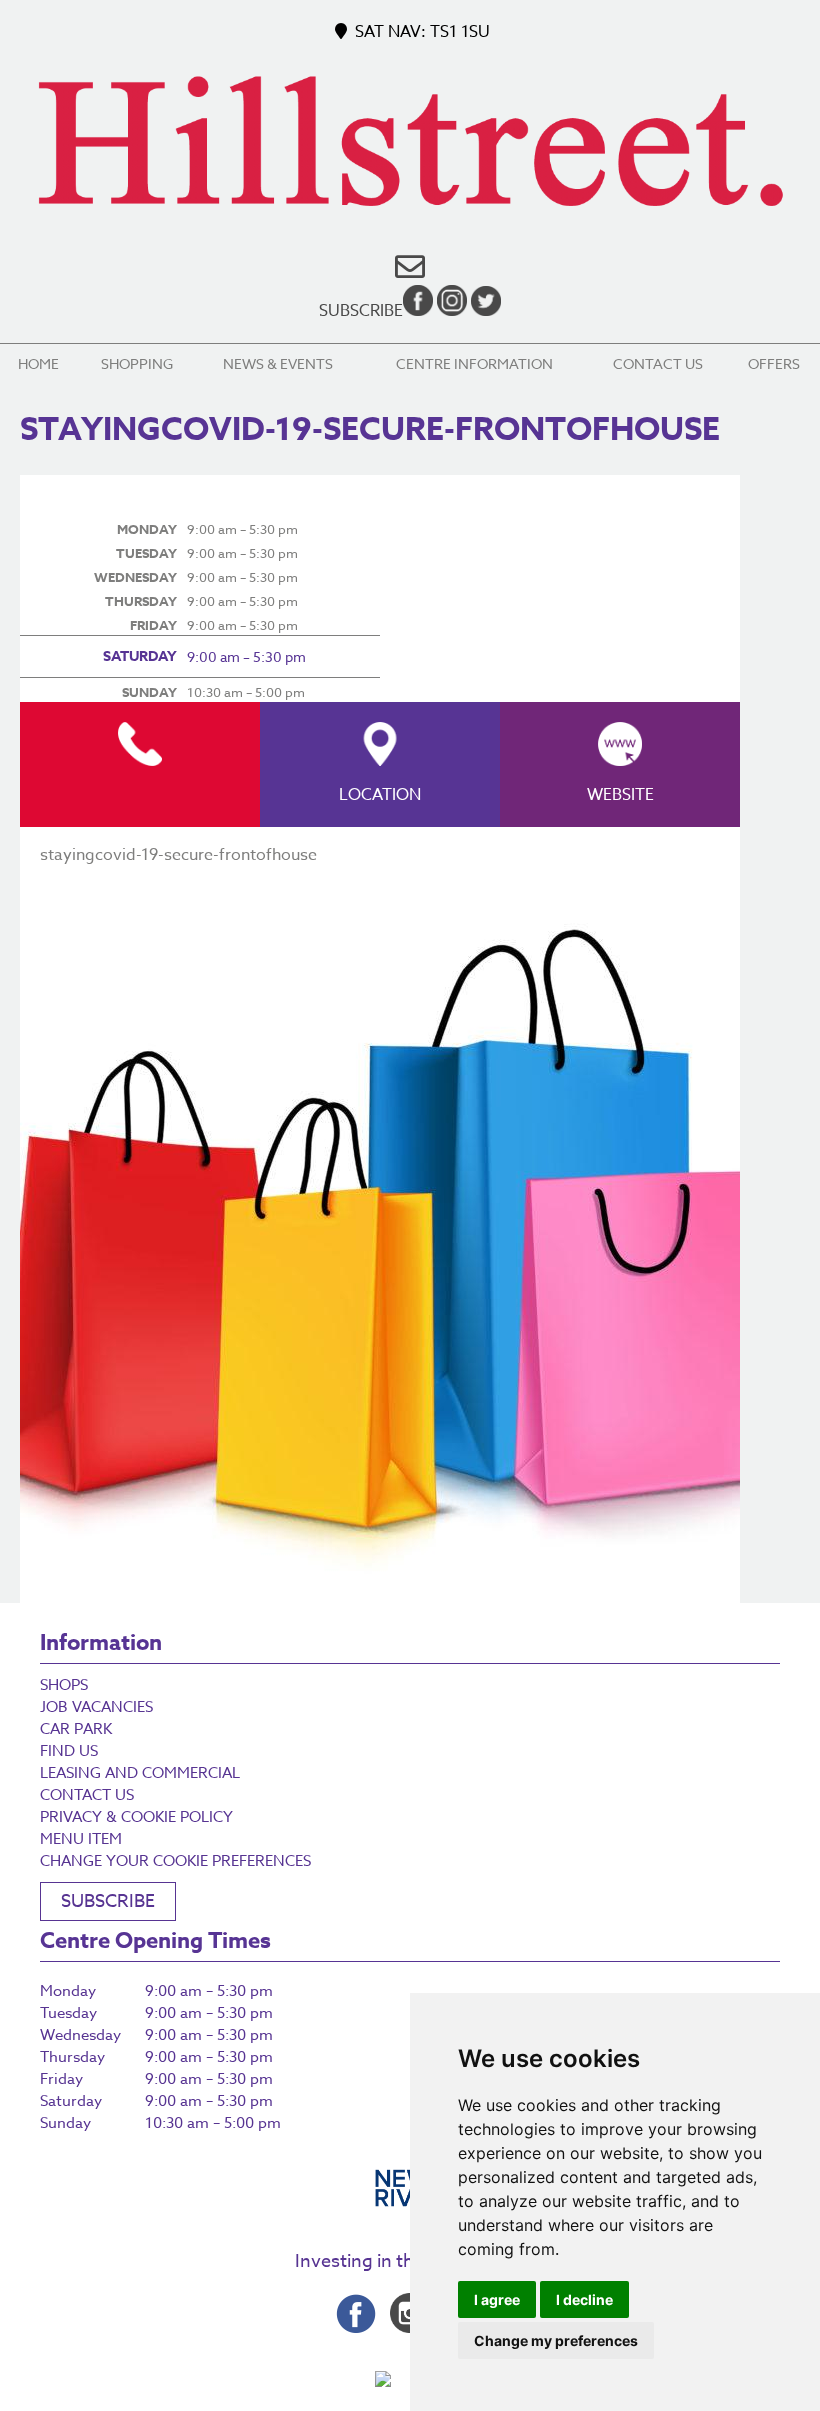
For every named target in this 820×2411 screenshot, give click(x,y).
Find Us (69, 1751)
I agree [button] (497, 2299)
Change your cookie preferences (175, 1861)
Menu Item (81, 1839)
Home (38, 363)
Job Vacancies (96, 1707)
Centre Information (474, 363)
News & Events (278, 363)
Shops (64, 1685)
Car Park (76, 1729)
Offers (774, 363)
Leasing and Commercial (140, 1773)
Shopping (137, 363)
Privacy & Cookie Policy (136, 1817)
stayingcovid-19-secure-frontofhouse (178, 855)
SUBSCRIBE (108, 1901)
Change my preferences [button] (556, 2340)
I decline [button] (584, 2299)
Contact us (658, 363)
